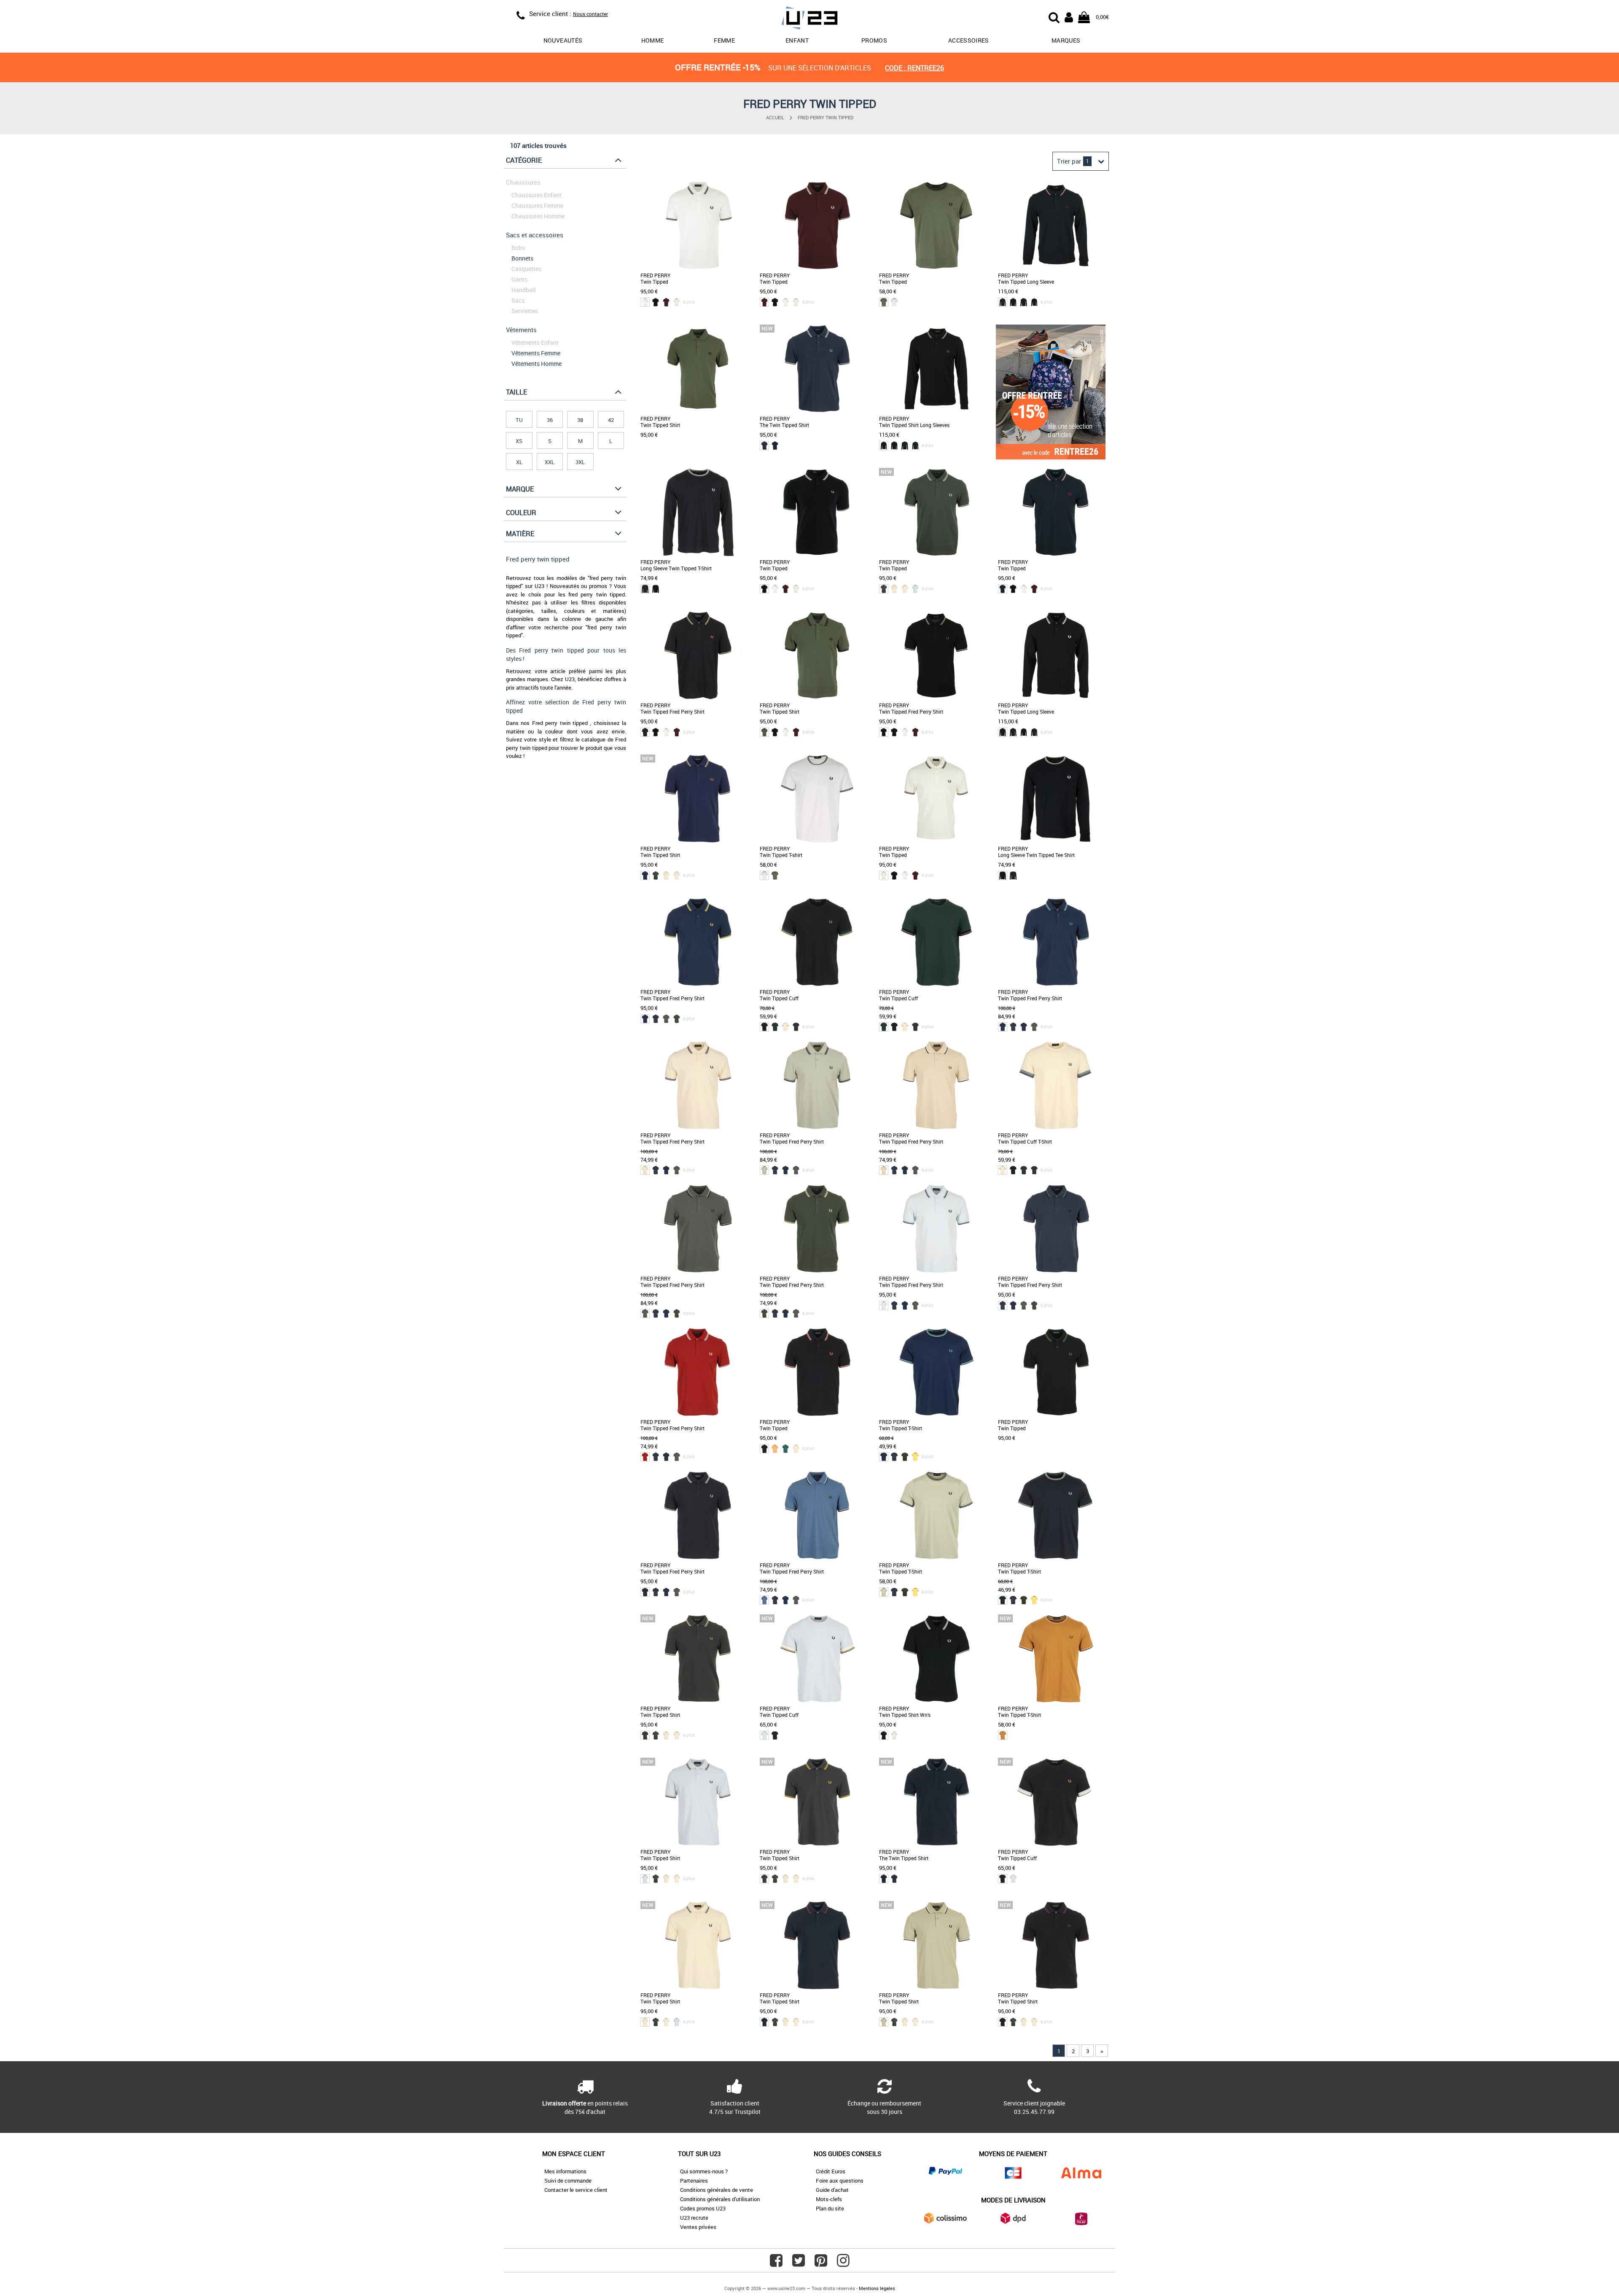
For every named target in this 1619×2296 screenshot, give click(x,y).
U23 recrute (694, 2218)
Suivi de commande (568, 2181)
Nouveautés (563, 40)
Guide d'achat (832, 2190)
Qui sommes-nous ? (704, 2171)
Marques (1066, 40)
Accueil (775, 117)
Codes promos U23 (703, 2208)
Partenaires (694, 2181)
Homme (653, 40)
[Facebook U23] (776, 2264)
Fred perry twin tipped (826, 117)
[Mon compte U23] (1069, 16)
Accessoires (969, 40)
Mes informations (565, 2171)
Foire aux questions (840, 2181)
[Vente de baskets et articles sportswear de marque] (809, 19)
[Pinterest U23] (821, 2264)
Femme (724, 40)
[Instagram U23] (843, 2264)
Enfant (797, 40)
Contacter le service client (576, 2190)
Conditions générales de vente (717, 2190)
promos (874, 40)
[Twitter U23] (799, 2264)
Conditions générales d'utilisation (720, 2199)
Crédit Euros (831, 2171)
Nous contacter (590, 14)
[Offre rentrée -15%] (1051, 457)
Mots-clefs (829, 2199)
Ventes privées (698, 2227)
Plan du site (830, 2208)
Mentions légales (877, 2288)
